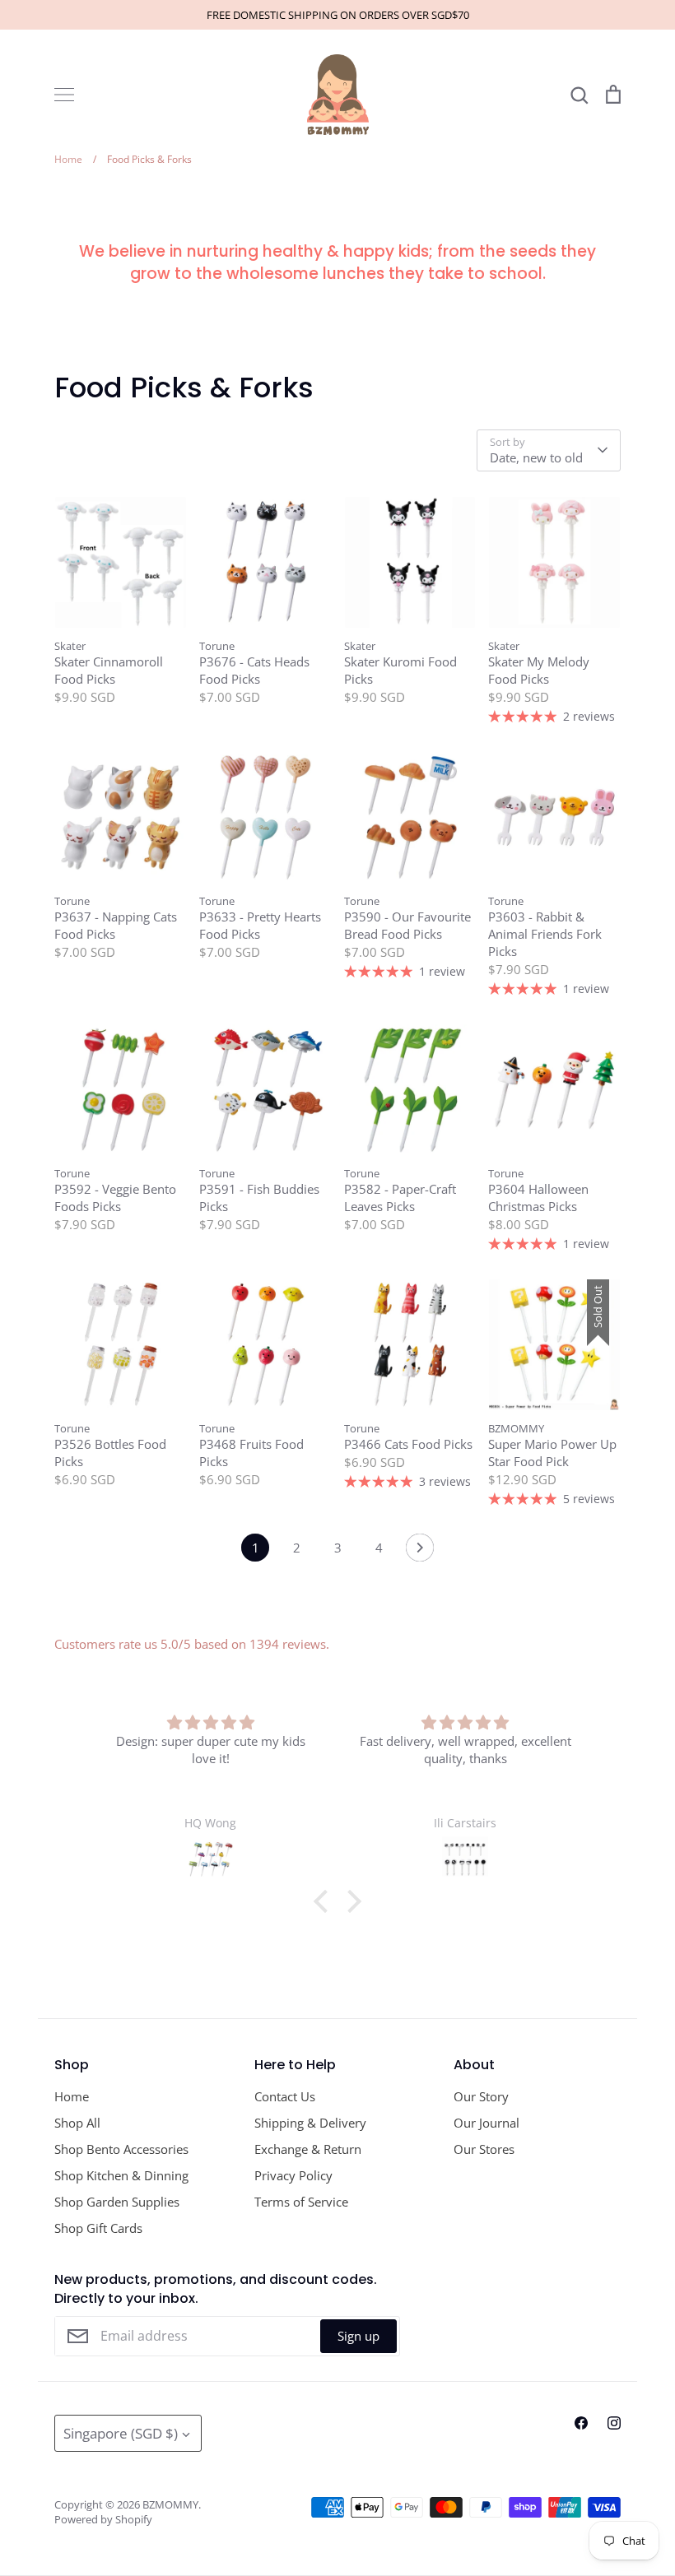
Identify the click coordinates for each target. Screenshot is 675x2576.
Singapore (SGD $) (121, 2433)
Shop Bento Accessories (121, 2149)
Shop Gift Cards (98, 2228)
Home (72, 2096)
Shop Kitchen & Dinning (121, 2175)
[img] (211, 1722)
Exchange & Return (308, 2149)
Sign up (358, 2336)
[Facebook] (581, 2423)
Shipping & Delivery (310, 2123)
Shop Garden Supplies (117, 2202)
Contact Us (285, 2096)
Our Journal (486, 2123)
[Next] (420, 1552)
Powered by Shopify (103, 2519)
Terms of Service (301, 2202)
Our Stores (484, 2149)
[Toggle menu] (64, 95)
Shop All (77, 2123)
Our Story (481, 2096)
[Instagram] (614, 2423)
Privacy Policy (293, 2175)
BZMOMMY (170, 2504)
